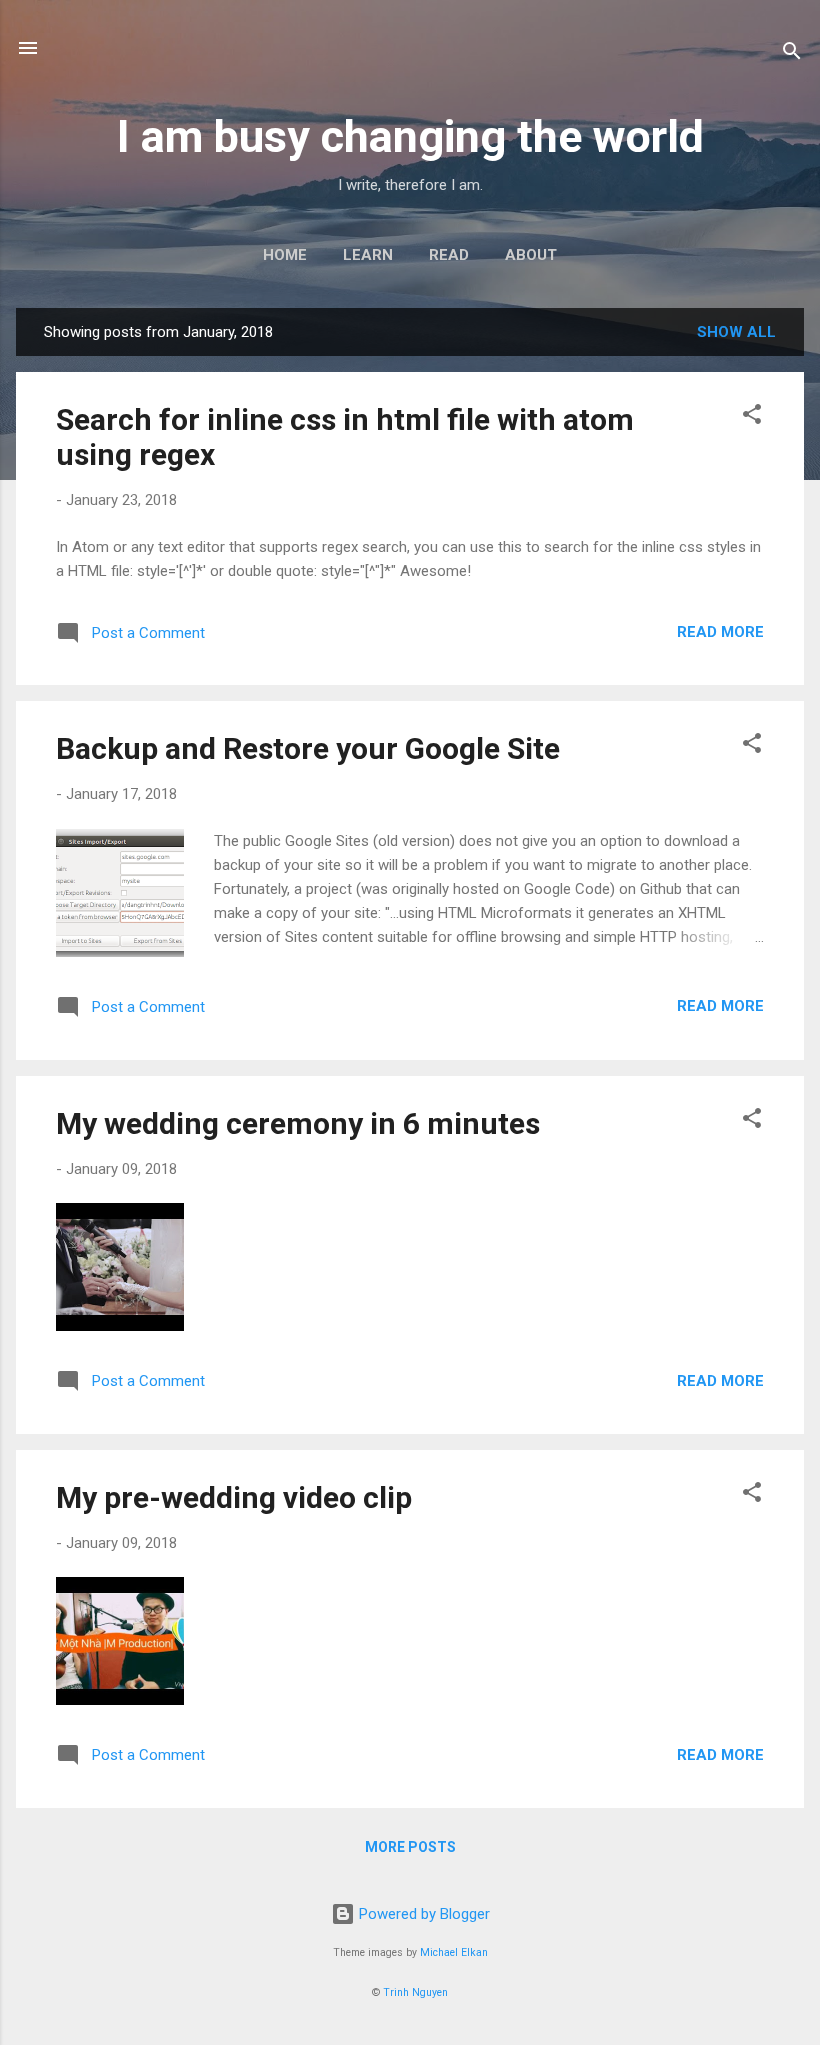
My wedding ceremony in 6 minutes (298, 1123)
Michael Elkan (454, 1952)
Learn (368, 255)
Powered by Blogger (422, 1914)
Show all (736, 332)
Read (449, 255)
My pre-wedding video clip (234, 1497)
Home (285, 255)
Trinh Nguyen (415, 1992)
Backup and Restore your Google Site (308, 748)
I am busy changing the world (410, 136)
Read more (720, 632)
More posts (410, 1847)
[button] (752, 417)
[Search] (792, 54)
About (531, 255)
